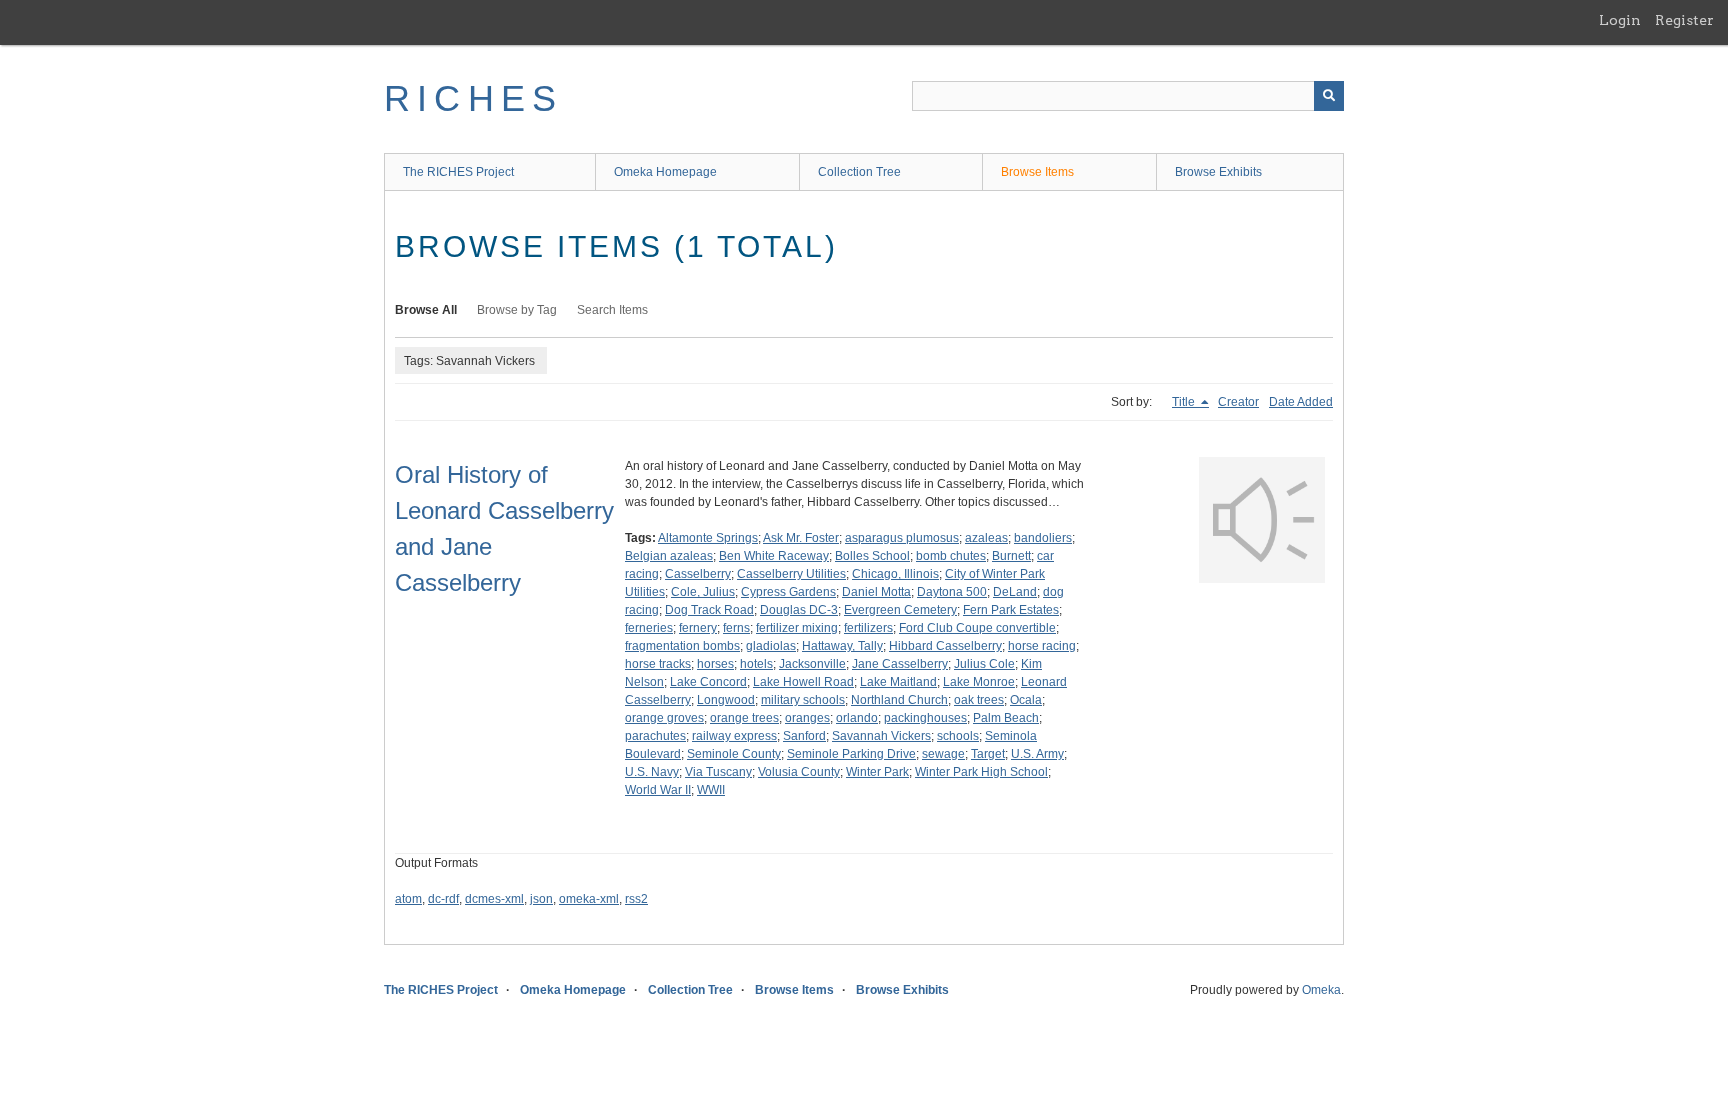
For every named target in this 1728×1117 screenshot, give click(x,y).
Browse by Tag (517, 310)
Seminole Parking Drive (851, 754)
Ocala (1026, 700)
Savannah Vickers (881, 736)
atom (408, 899)
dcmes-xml (494, 899)
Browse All (426, 310)
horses (715, 664)
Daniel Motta (876, 592)
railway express (734, 736)
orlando (857, 718)
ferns (736, 628)
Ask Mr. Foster (801, 538)
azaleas (986, 538)
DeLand (1015, 592)
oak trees (979, 700)
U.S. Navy (652, 772)
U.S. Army (1037, 754)
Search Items (612, 310)
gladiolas (771, 646)
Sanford (804, 736)
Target (988, 754)
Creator (1238, 402)
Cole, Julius (703, 592)
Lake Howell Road (803, 682)
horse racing (1042, 646)
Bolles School (872, 556)
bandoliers (1043, 538)
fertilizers (868, 628)
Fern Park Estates (1011, 610)
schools (958, 736)
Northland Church (899, 700)
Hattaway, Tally (842, 646)
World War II (658, 790)
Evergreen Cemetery (900, 610)
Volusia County (799, 772)
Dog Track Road (709, 610)
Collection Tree (859, 172)
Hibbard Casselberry (945, 646)
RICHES (473, 98)
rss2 (636, 899)
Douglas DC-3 (799, 610)
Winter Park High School (981, 772)
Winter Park (877, 772)
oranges (807, 718)
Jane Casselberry (900, 664)
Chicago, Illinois (895, 574)
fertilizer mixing (797, 628)
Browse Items (1037, 172)
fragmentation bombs (682, 646)
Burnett (1011, 556)
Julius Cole (984, 664)
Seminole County (734, 754)
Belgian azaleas (669, 556)
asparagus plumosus (902, 538)
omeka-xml (589, 899)
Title (1185, 402)
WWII (711, 790)
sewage (943, 754)
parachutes (655, 736)
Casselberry (698, 574)
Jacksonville (812, 664)
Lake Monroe (979, 682)
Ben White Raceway (774, 556)
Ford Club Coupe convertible (977, 628)
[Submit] (1329, 96)
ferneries (649, 628)
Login (1620, 20)
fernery (698, 628)
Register (1684, 20)
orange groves (664, 718)
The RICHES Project (458, 172)
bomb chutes (951, 556)
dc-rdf (443, 899)
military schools (803, 700)
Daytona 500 (952, 592)
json (541, 899)
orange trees (744, 718)
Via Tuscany (718, 772)
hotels (756, 664)
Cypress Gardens (788, 592)
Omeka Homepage (665, 172)
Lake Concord (708, 682)
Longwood (726, 700)
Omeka (1321, 990)
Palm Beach (1006, 718)
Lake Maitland (898, 682)
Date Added (1301, 402)
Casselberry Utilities (791, 574)
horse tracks (658, 664)
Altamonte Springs (708, 538)
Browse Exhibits (1218, 172)
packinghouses (925, 718)
